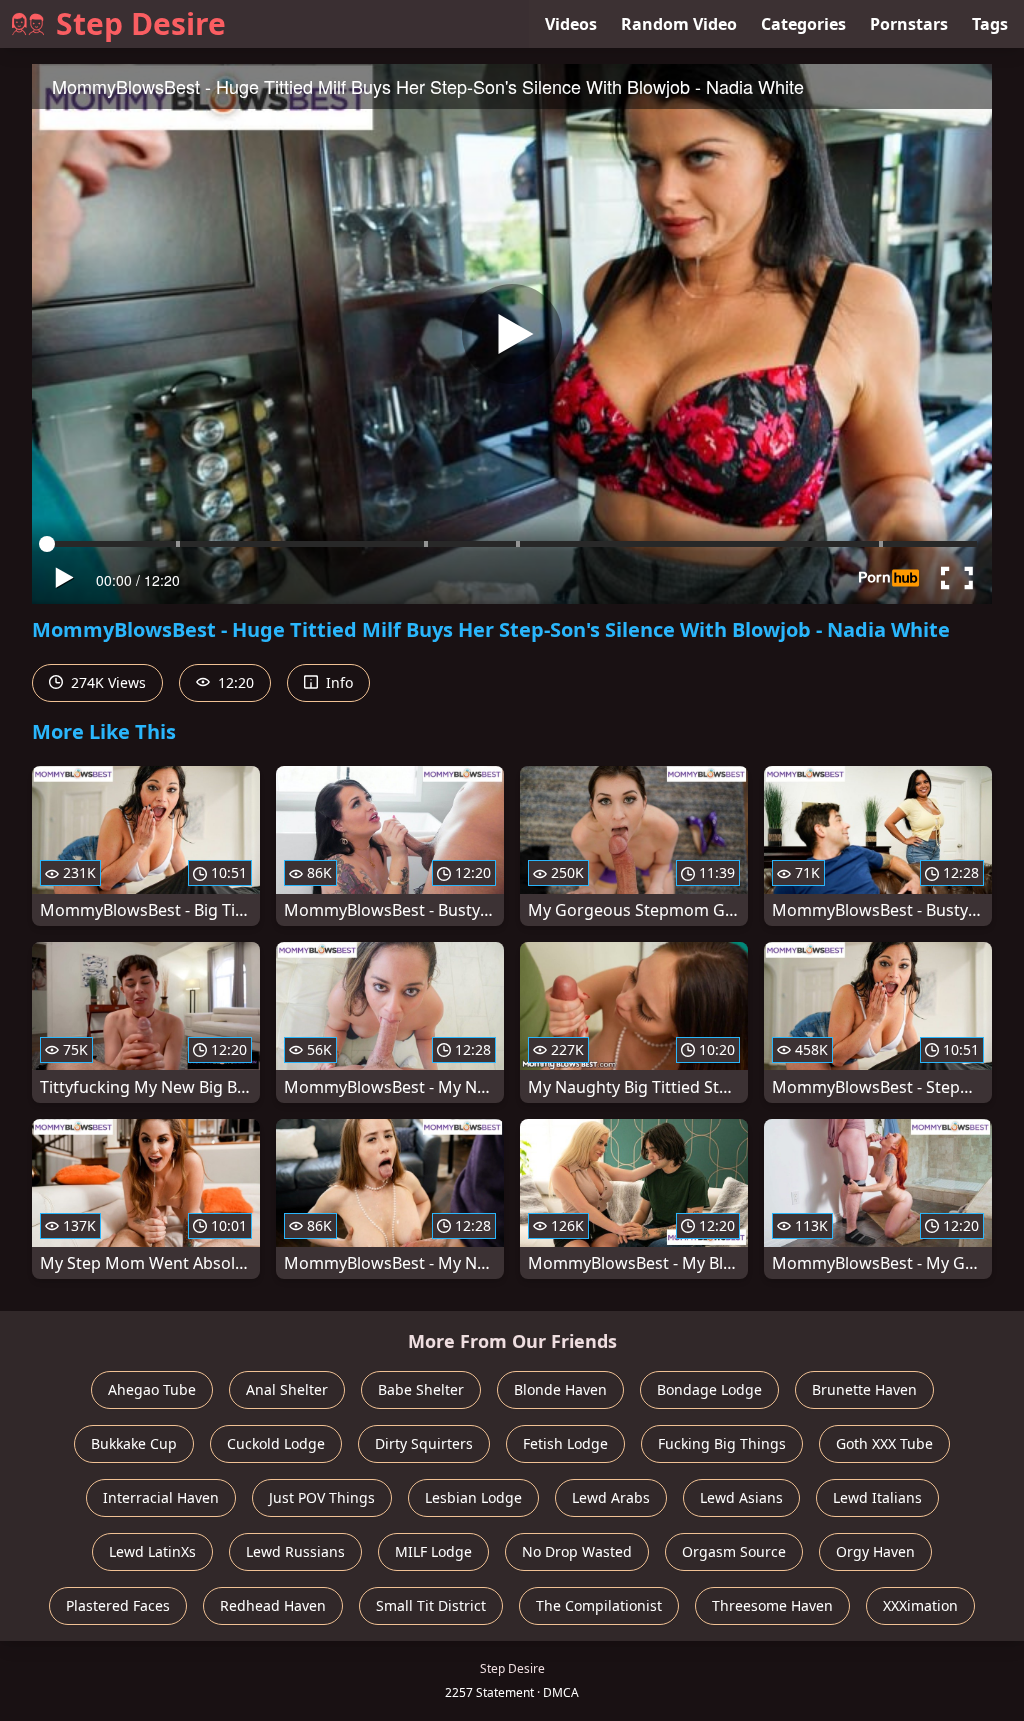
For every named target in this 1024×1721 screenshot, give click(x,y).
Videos (571, 24)
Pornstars (909, 24)
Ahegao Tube (152, 1389)
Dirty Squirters (424, 1443)
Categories (803, 24)
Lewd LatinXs (152, 1551)
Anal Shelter (287, 1389)
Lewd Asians (741, 1497)
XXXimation (920, 1605)
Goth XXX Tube (884, 1443)
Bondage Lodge (709, 1389)
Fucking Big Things (722, 1443)
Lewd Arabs (611, 1497)
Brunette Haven (864, 1389)
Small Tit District (431, 1605)
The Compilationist (599, 1605)
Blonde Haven (560, 1389)
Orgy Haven (875, 1551)
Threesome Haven (772, 1605)
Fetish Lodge (565, 1443)
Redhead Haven (273, 1605)
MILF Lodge (433, 1551)
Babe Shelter (421, 1389)
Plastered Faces (118, 1605)
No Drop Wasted (577, 1551)
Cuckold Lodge (276, 1443)
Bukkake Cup (134, 1443)
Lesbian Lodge (473, 1497)
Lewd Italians (877, 1497)
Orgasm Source (734, 1551)
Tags (990, 24)
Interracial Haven (161, 1497)
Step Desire (141, 23)
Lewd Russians (295, 1551)
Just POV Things (322, 1497)
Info (337, 682)
